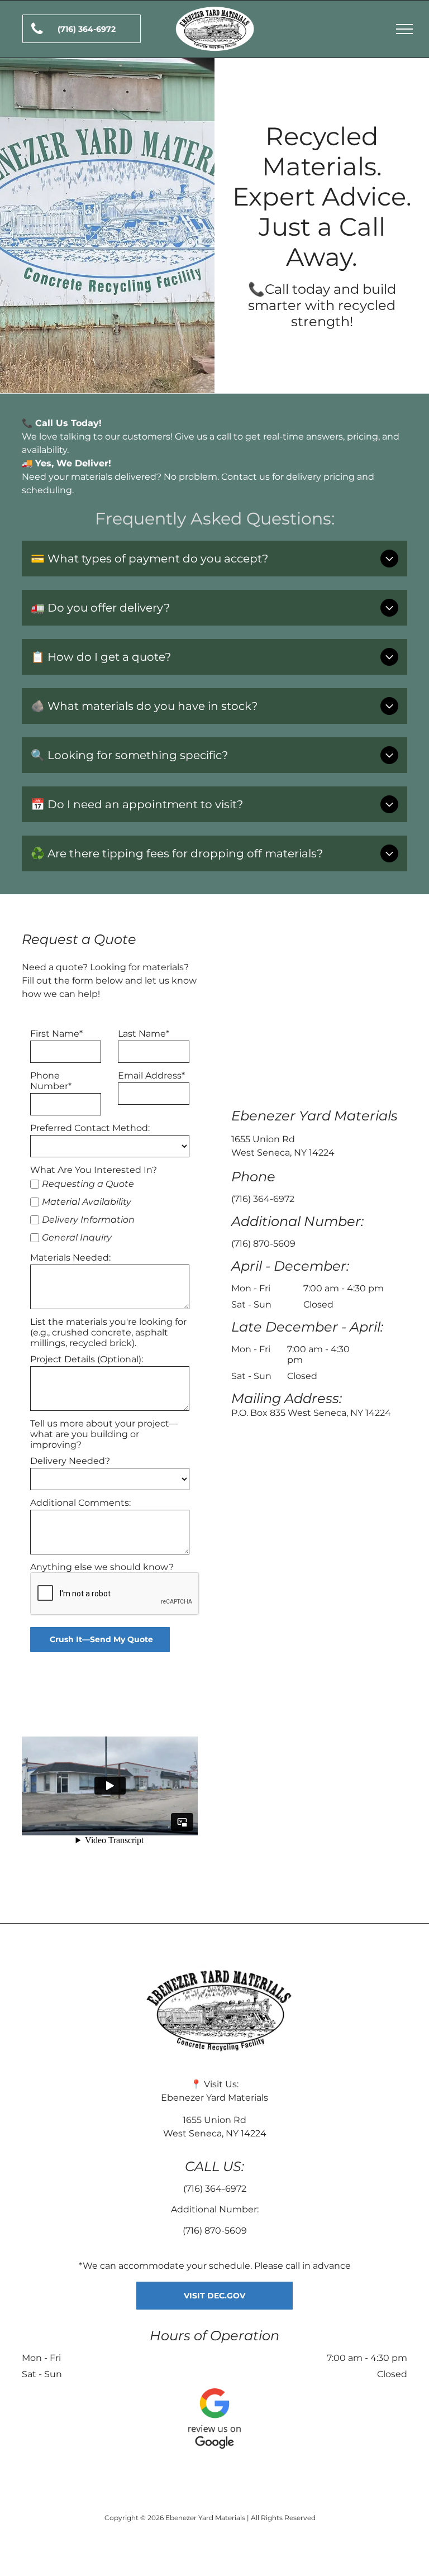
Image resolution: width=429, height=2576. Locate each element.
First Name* (56, 1034)
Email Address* (151, 1075)
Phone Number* (51, 1081)
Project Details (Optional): (87, 1359)
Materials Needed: (70, 1258)
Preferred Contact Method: (90, 1128)
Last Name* (144, 1034)
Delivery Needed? (70, 1461)
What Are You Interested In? (94, 1170)
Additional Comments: (80, 1503)
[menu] (404, 29)
